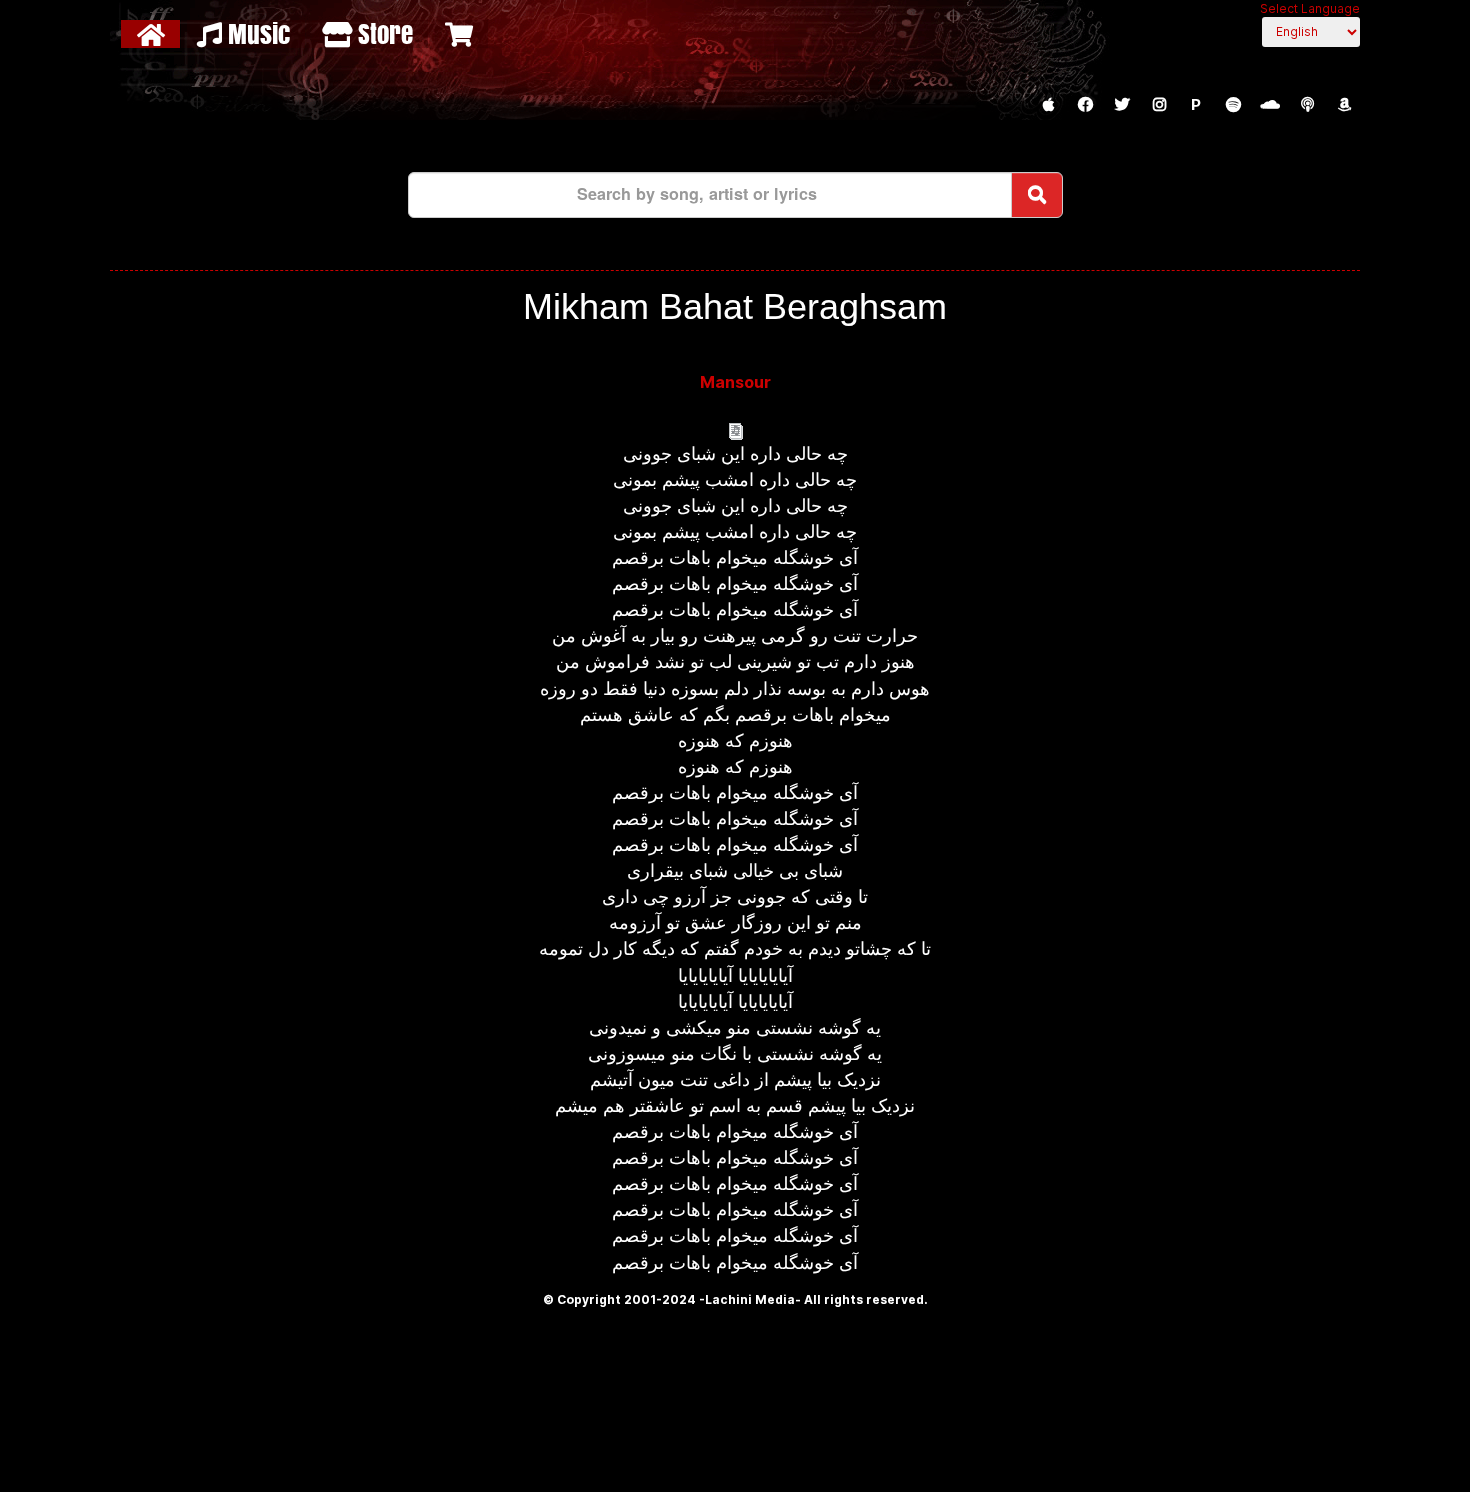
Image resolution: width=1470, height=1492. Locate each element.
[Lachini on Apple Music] (1048, 105)
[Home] (153, 34)
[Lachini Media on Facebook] (1085, 105)
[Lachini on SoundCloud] (1270, 105)
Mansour (735, 382)
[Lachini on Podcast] (1307, 105)
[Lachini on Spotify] (1233, 105)
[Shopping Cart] (461, 34)
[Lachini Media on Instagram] (1159, 105)
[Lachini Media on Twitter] (1122, 105)
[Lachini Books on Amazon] (1344, 105)
